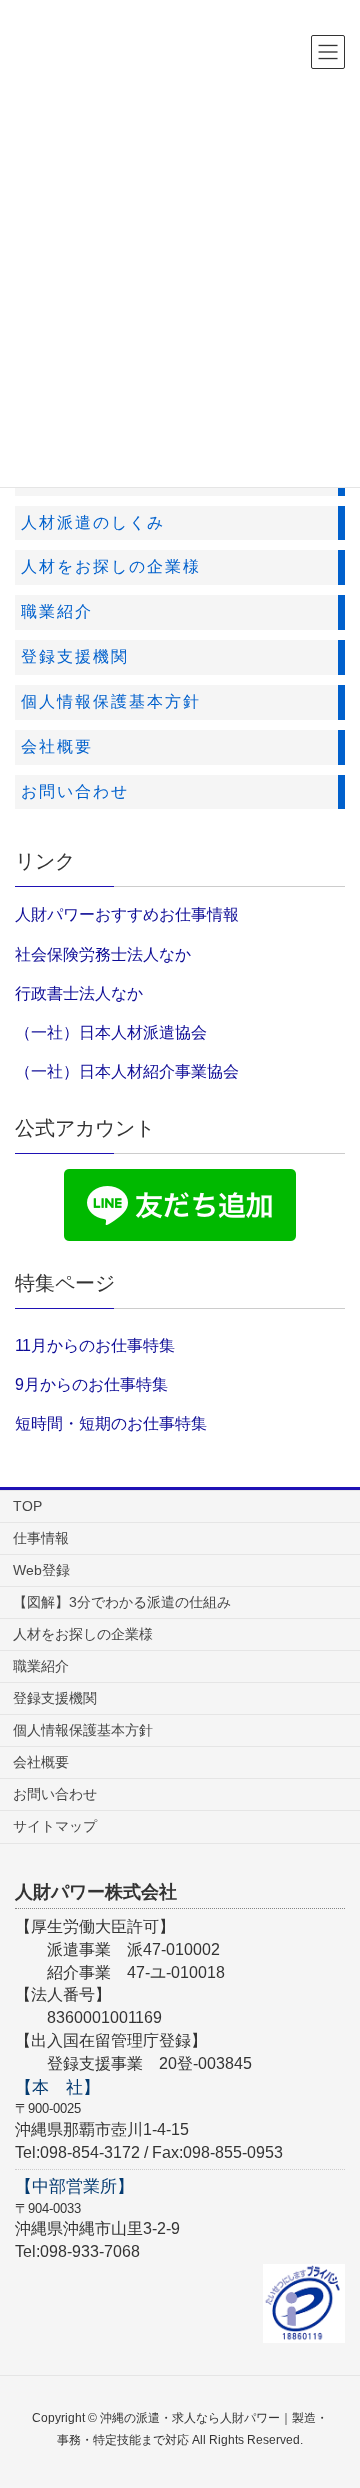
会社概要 (41, 1762)
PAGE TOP (329, 2395)
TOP (27, 1506)
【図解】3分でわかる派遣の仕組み (122, 1602)
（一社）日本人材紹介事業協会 (127, 1071)
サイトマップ (55, 1826)
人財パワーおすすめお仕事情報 (127, 914)
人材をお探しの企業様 (83, 1634)
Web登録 (41, 1570)
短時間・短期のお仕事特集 (111, 1423)
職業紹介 (41, 1666)
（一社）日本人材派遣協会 (111, 1032)
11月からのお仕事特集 (95, 1345)
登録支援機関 (55, 1698)
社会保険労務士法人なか (103, 954)
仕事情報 (41, 1538)
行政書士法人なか (79, 993)
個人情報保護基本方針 (83, 1730)
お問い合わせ (55, 1794)
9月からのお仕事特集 (91, 1384)
